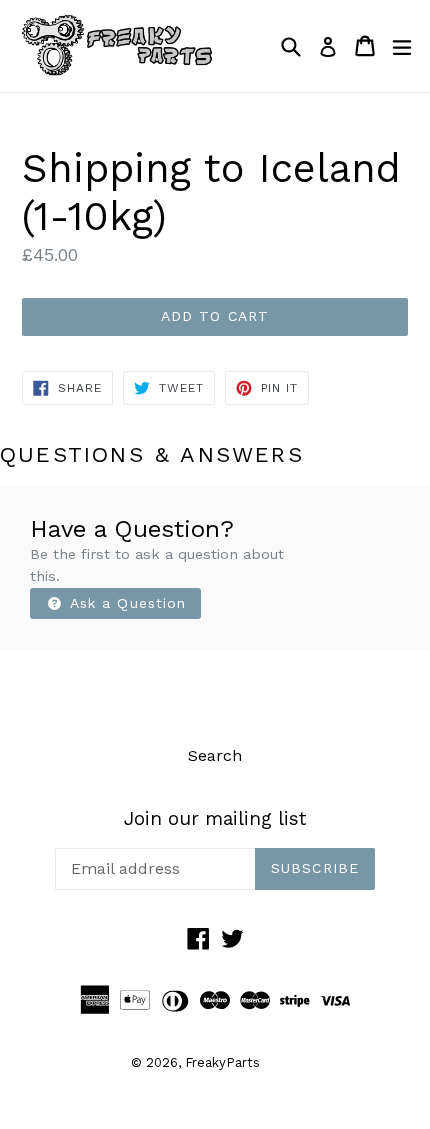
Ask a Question (126, 603)
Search (215, 755)
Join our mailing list (215, 819)
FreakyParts (222, 1062)
